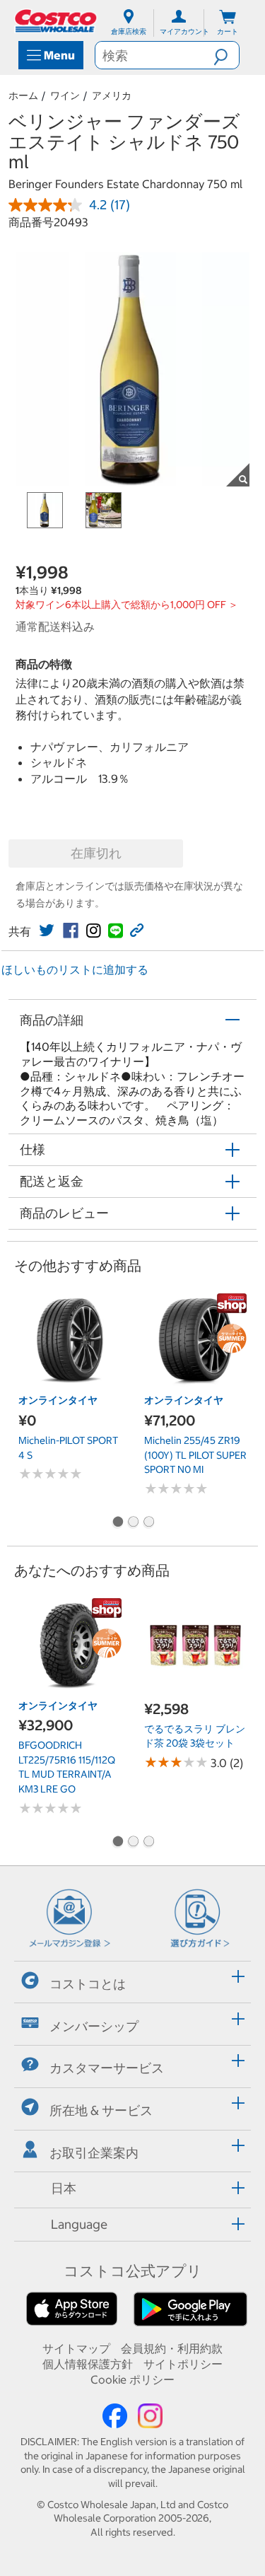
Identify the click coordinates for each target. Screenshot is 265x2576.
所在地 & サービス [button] (101, 2110)
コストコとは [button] (88, 1984)
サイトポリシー (183, 2364)
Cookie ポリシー (132, 2379)
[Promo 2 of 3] (133, 1523)
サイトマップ (76, 2348)
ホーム (23, 95)
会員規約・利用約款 (172, 2348)
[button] (226, 55)
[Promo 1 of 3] (117, 1523)
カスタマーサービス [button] (107, 2068)
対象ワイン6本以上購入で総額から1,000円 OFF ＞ (127, 605)
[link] (47, 931)
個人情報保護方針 (88, 2364)
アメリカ (112, 95)
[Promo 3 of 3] (148, 1523)
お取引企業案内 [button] (94, 2153)
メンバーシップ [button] (94, 2026)
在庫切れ (96, 853)
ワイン (65, 95)
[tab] (132, 1980)
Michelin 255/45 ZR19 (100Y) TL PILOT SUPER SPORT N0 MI (195, 1455)
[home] (57, 21)
